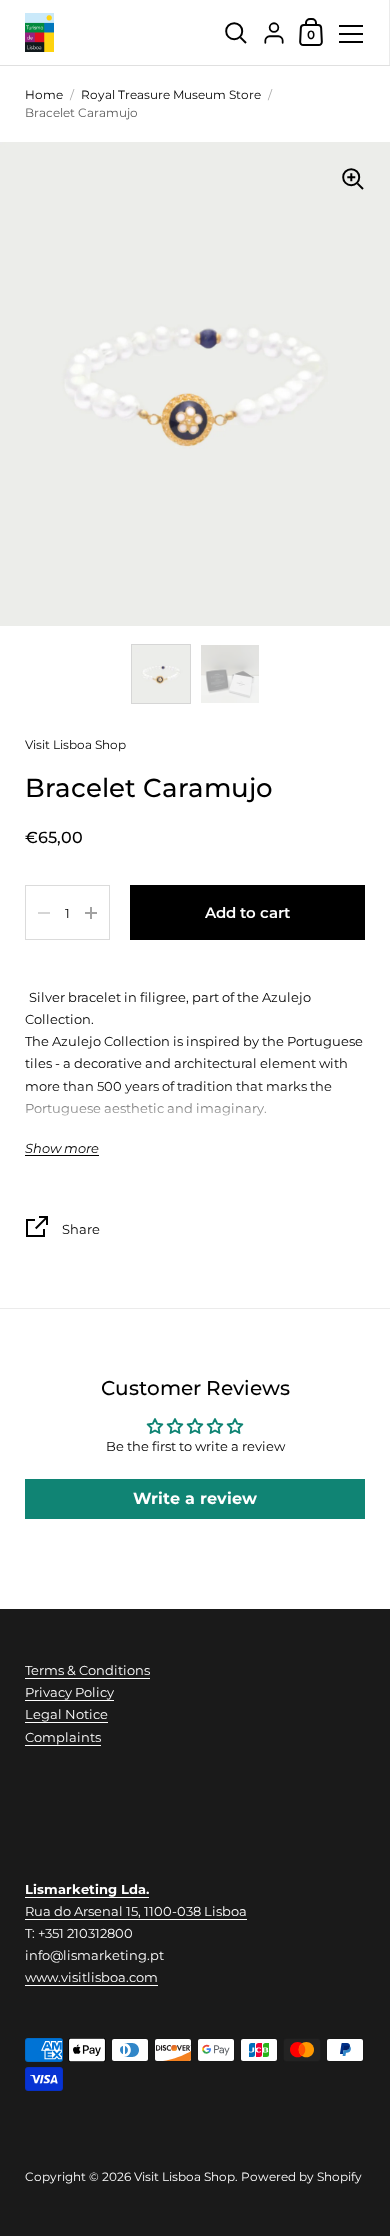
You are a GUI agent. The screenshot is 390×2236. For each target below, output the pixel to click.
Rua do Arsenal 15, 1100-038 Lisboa (136, 1911)
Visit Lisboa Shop (75, 744)
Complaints (63, 1737)
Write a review (195, 1498)
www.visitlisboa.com (91, 1977)
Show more (62, 1148)
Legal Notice (66, 1714)
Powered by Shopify (301, 2176)
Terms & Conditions (87, 1670)
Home (44, 94)
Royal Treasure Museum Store (171, 94)
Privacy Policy (69, 1692)
